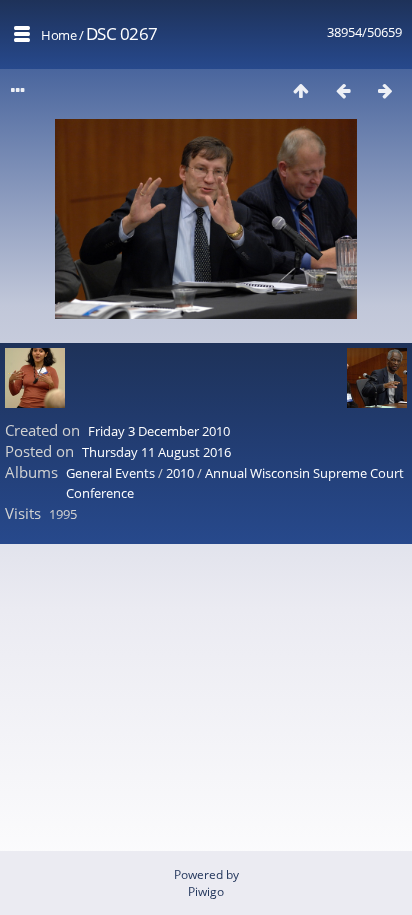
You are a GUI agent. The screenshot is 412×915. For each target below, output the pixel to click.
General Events (110, 473)
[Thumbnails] (301, 90)
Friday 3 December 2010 (159, 431)
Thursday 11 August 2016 (156, 452)
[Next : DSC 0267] (385, 90)
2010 (180, 473)
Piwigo (206, 891)
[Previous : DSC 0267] (343, 90)
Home (58, 35)
